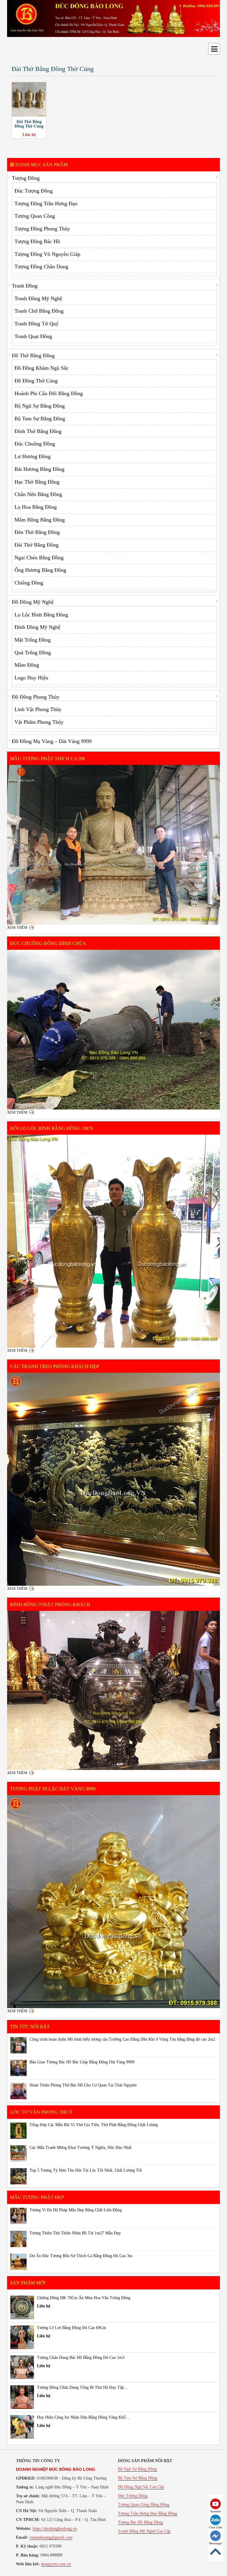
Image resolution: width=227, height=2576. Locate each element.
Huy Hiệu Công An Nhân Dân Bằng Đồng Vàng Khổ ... (84, 2417)
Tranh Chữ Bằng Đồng (39, 311)
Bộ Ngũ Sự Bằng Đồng (40, 406)
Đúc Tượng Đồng (34, 191)
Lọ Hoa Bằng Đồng (36, 507)
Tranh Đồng (25, 286)
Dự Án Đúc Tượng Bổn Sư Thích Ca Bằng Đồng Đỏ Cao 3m (81, 2256)
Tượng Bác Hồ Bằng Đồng (140, 2522)
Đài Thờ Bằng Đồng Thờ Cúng (29, 124)
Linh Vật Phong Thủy (38, 709)
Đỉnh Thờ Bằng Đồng (38, 431)
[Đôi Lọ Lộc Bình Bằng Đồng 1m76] (113, 1241)
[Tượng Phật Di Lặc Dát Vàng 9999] (113, 1902)
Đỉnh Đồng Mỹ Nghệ (37, 627)
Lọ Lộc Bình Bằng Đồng (41, 615)
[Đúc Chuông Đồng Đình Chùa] (113, 1030)
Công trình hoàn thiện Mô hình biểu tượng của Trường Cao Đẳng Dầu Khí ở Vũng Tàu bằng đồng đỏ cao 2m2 (122, 2039)
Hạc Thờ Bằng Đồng (37, 482)
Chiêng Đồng (29, 583)
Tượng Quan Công (35, 216)
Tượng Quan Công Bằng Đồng (144, 2505)
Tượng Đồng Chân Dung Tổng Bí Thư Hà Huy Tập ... (83, 2387)
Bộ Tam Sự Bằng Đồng (40, 419)
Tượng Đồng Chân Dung (41, 267)
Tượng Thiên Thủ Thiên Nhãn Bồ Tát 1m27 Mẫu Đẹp (75, 2233)
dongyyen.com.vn (56, 2564)
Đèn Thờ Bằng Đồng (37, 532)
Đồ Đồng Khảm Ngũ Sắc (42, 368)
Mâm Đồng (27, 665)
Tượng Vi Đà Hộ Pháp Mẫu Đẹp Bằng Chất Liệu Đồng (76, 2210)
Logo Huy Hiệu (31, 678)
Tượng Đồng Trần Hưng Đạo (46, 204)
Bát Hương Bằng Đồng (39, 469)
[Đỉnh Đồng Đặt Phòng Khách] (113, 1690)
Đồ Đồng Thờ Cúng (36, 381)
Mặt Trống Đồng (33, 640)
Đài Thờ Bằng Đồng (37, 545)
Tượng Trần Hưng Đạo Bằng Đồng (147, 2513)
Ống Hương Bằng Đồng (40, 570)
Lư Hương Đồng (33, 456)
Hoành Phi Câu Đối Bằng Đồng (49, 393)
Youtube (215, 2511)
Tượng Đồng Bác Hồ (37, 241)
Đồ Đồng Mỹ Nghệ (33, 602)
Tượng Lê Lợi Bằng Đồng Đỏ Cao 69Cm (72, 2328)
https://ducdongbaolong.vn (55, 2529)
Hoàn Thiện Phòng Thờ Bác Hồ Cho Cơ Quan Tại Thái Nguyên (83, 2085)
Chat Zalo (215, 2527)
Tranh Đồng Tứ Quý (37, 324)
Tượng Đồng (26, 178)
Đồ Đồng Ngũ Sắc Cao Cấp (141, 2487)
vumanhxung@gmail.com (51, 2537)
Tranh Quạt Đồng (33, 336)
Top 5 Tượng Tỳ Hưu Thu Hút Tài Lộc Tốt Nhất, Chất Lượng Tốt (86, 2170)
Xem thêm (17, 927)
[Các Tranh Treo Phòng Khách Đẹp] (113, 1479)
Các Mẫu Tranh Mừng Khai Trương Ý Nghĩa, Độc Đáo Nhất (81, 2148)
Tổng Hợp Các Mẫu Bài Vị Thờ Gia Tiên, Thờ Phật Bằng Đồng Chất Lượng (94, 2125)
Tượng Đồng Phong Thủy (42, 229)
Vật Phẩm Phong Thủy (39, 722)
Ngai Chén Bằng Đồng (39, 558)
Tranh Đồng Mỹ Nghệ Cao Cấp (144, 2531)
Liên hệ (29, 135)
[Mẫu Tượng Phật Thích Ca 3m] (113, 845)
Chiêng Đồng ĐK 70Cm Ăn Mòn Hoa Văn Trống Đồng (84, 2298)
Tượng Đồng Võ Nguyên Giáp (47, 254)
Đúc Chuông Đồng (35, 444)
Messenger (215, 2543)
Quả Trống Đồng (33, 653)
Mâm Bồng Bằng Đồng (40, 520)
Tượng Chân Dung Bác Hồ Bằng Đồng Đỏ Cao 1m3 (81, 2358)
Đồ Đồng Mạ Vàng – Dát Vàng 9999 (52, 741)
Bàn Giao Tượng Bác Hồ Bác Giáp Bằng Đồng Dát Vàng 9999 (82, 2062)
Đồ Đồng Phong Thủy (36, 697)
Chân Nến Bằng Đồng (38, 494)
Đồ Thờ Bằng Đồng (33, 356)
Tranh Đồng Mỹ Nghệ (38, 298)
